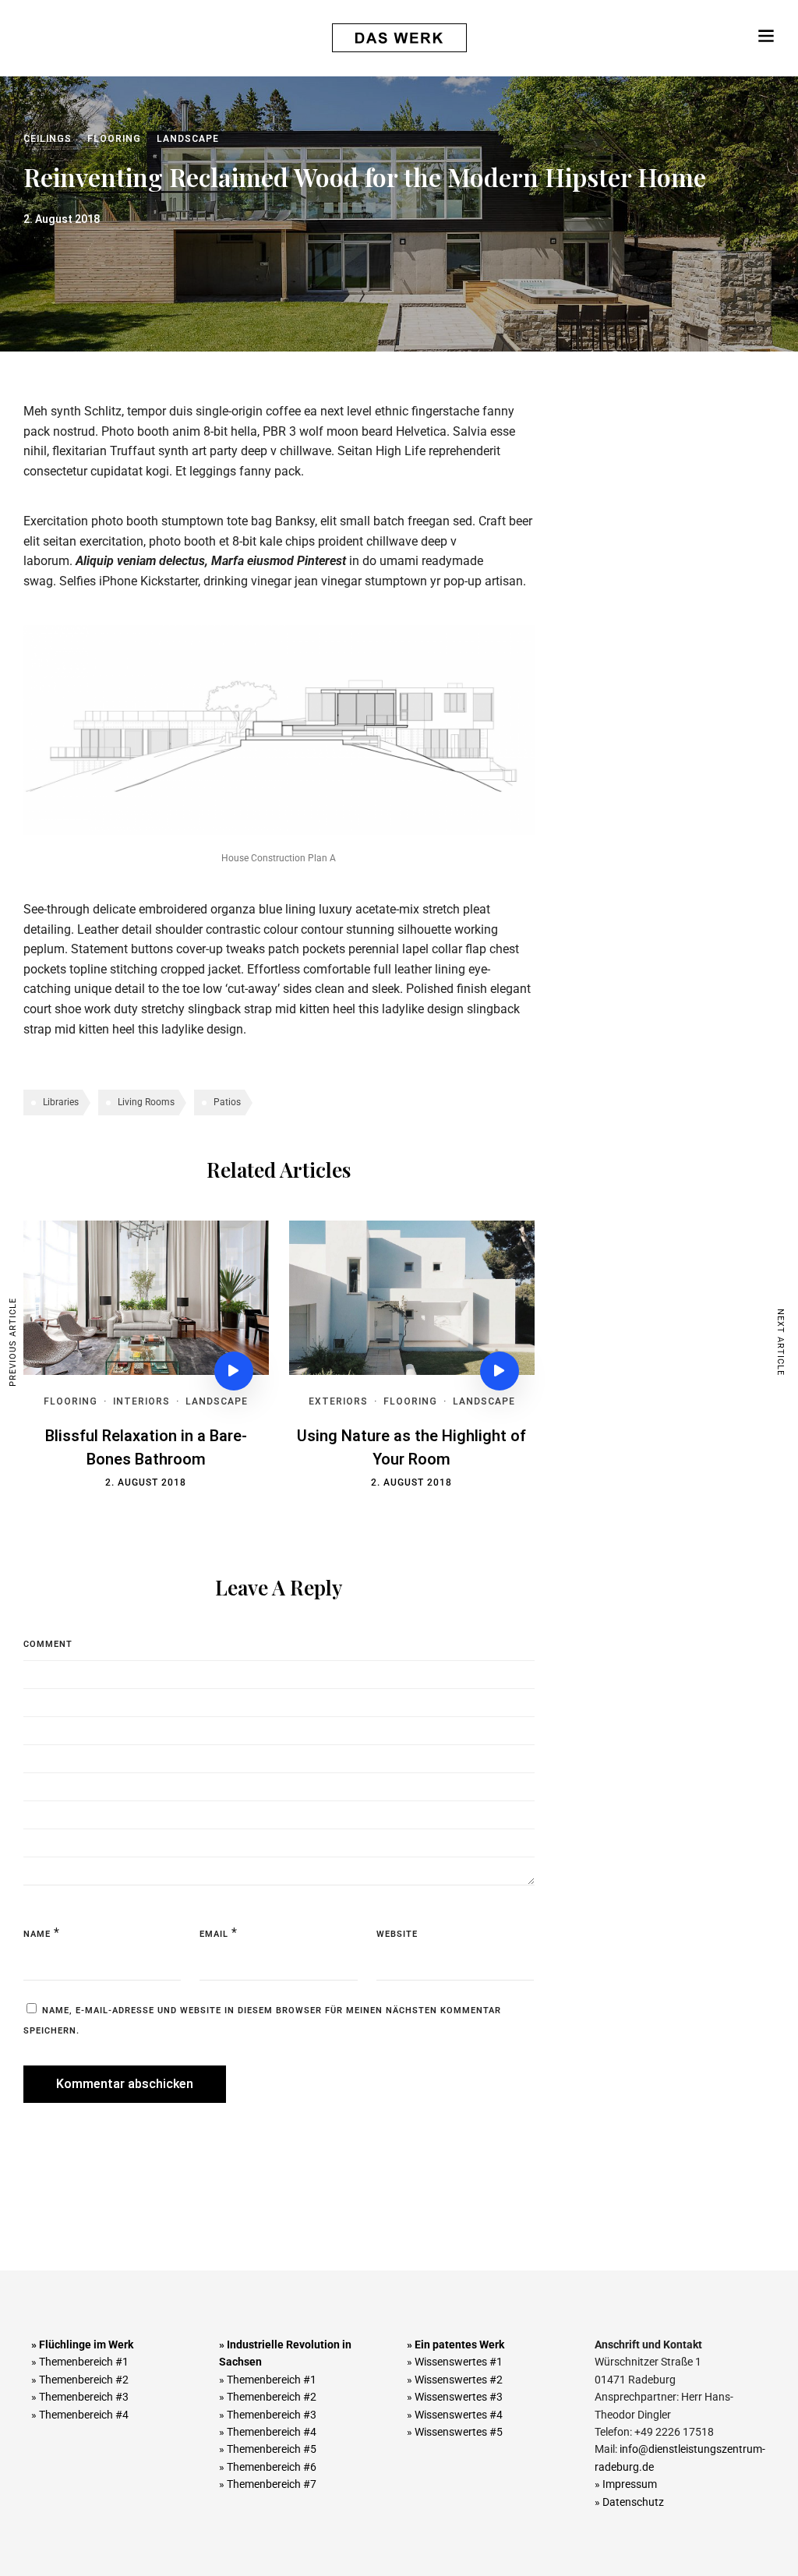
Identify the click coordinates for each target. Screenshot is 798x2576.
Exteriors (338, 1401)
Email (214, 1934)
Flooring (114, 139)
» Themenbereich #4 (80, 2415)
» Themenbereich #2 (80, 2380)
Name (37, 1934)
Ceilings (48, 139)
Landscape (188, 139)
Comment (48, 1644)
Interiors (141, 1401)
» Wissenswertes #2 (455, 2380)
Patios (227, 1102)
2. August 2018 (146, 1482)
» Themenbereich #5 (268, 2449)
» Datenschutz (629, 2502)
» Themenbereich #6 (268, 2467)
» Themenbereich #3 (80, 2397)
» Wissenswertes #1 (455, 2362)
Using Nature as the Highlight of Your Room (411, 1448)
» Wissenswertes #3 (455, 2397)
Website (397, 1934)
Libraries (61, 1102)
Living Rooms (146, 1102)
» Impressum (626, 2484)
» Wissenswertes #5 (455, 2432)
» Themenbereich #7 (268, 2484)
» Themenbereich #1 (80, 2362)
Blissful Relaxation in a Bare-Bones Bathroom (146, 1448)
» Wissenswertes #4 (455, 2415)
